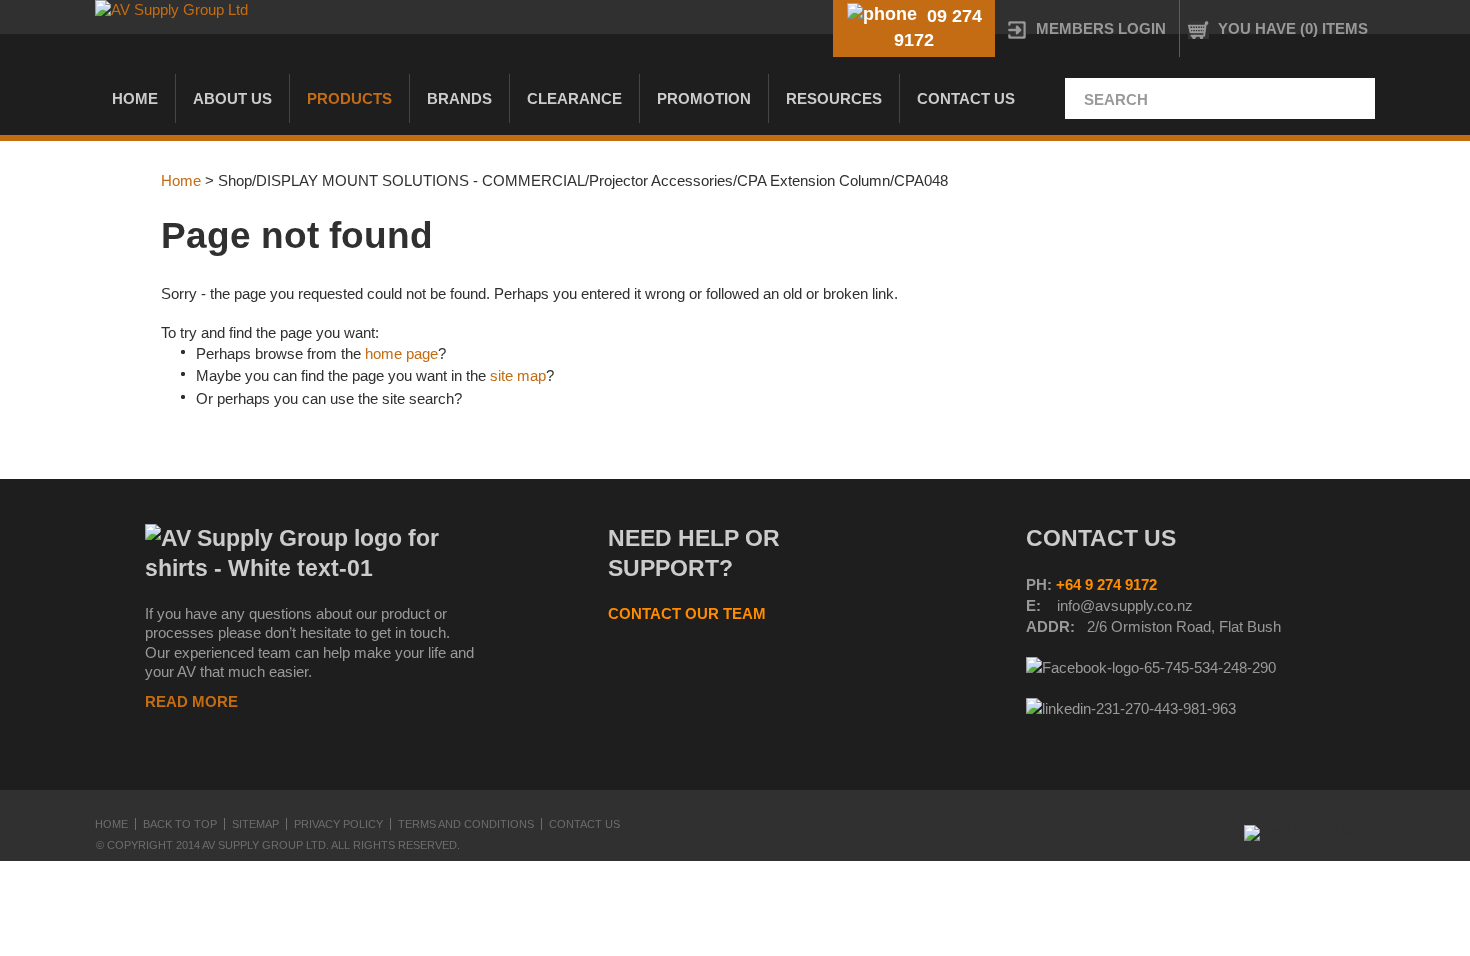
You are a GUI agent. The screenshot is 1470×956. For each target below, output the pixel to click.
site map (518, 375)
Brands (459, 98)
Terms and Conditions (466, 824)
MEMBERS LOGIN (1101, 28)
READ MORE (191, 701)
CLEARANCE (574, 98)
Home (135, 98)
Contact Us (966, 98)
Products (349, 98)
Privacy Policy (338, 824)
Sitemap (255, 824)
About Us (232, 98)
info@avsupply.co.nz (1125, 605)
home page (401, 353)
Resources (834, 98)
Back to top (180, 824)
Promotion (704, 98)
